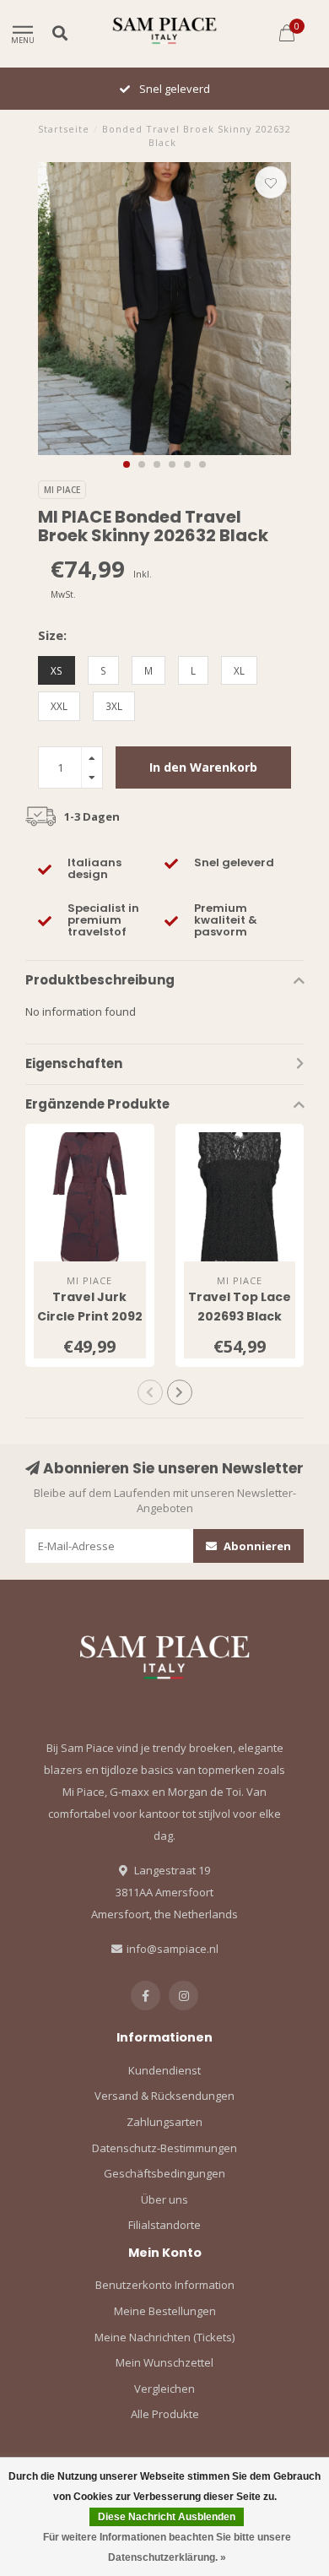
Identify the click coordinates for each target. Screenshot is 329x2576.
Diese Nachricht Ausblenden (167, 2517)
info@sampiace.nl (173, 1949)
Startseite (64, 129)
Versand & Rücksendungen (164, 2096)
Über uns (164, 2199)
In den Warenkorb (203, 767)
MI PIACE (62, 490)
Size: (52, 635)
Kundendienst (164, 2070)
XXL (59, 706)
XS (57, 670)
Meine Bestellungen (165, 2311)
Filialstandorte (164, 2225)
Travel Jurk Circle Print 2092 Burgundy (90, 1316)
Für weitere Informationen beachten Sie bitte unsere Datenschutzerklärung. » (167, 2547)
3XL (114, 706)
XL (239, 670)
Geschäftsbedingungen (164, 2173)
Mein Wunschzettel (164, 2362)
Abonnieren (256, 1546)
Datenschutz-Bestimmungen (164, 2148)
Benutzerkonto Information (165, 2285)
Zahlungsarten (164, 2122)
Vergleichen (164, 2389)
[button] (127, 464)
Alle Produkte (165, 2414)
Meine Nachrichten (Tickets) (164, 2337)
